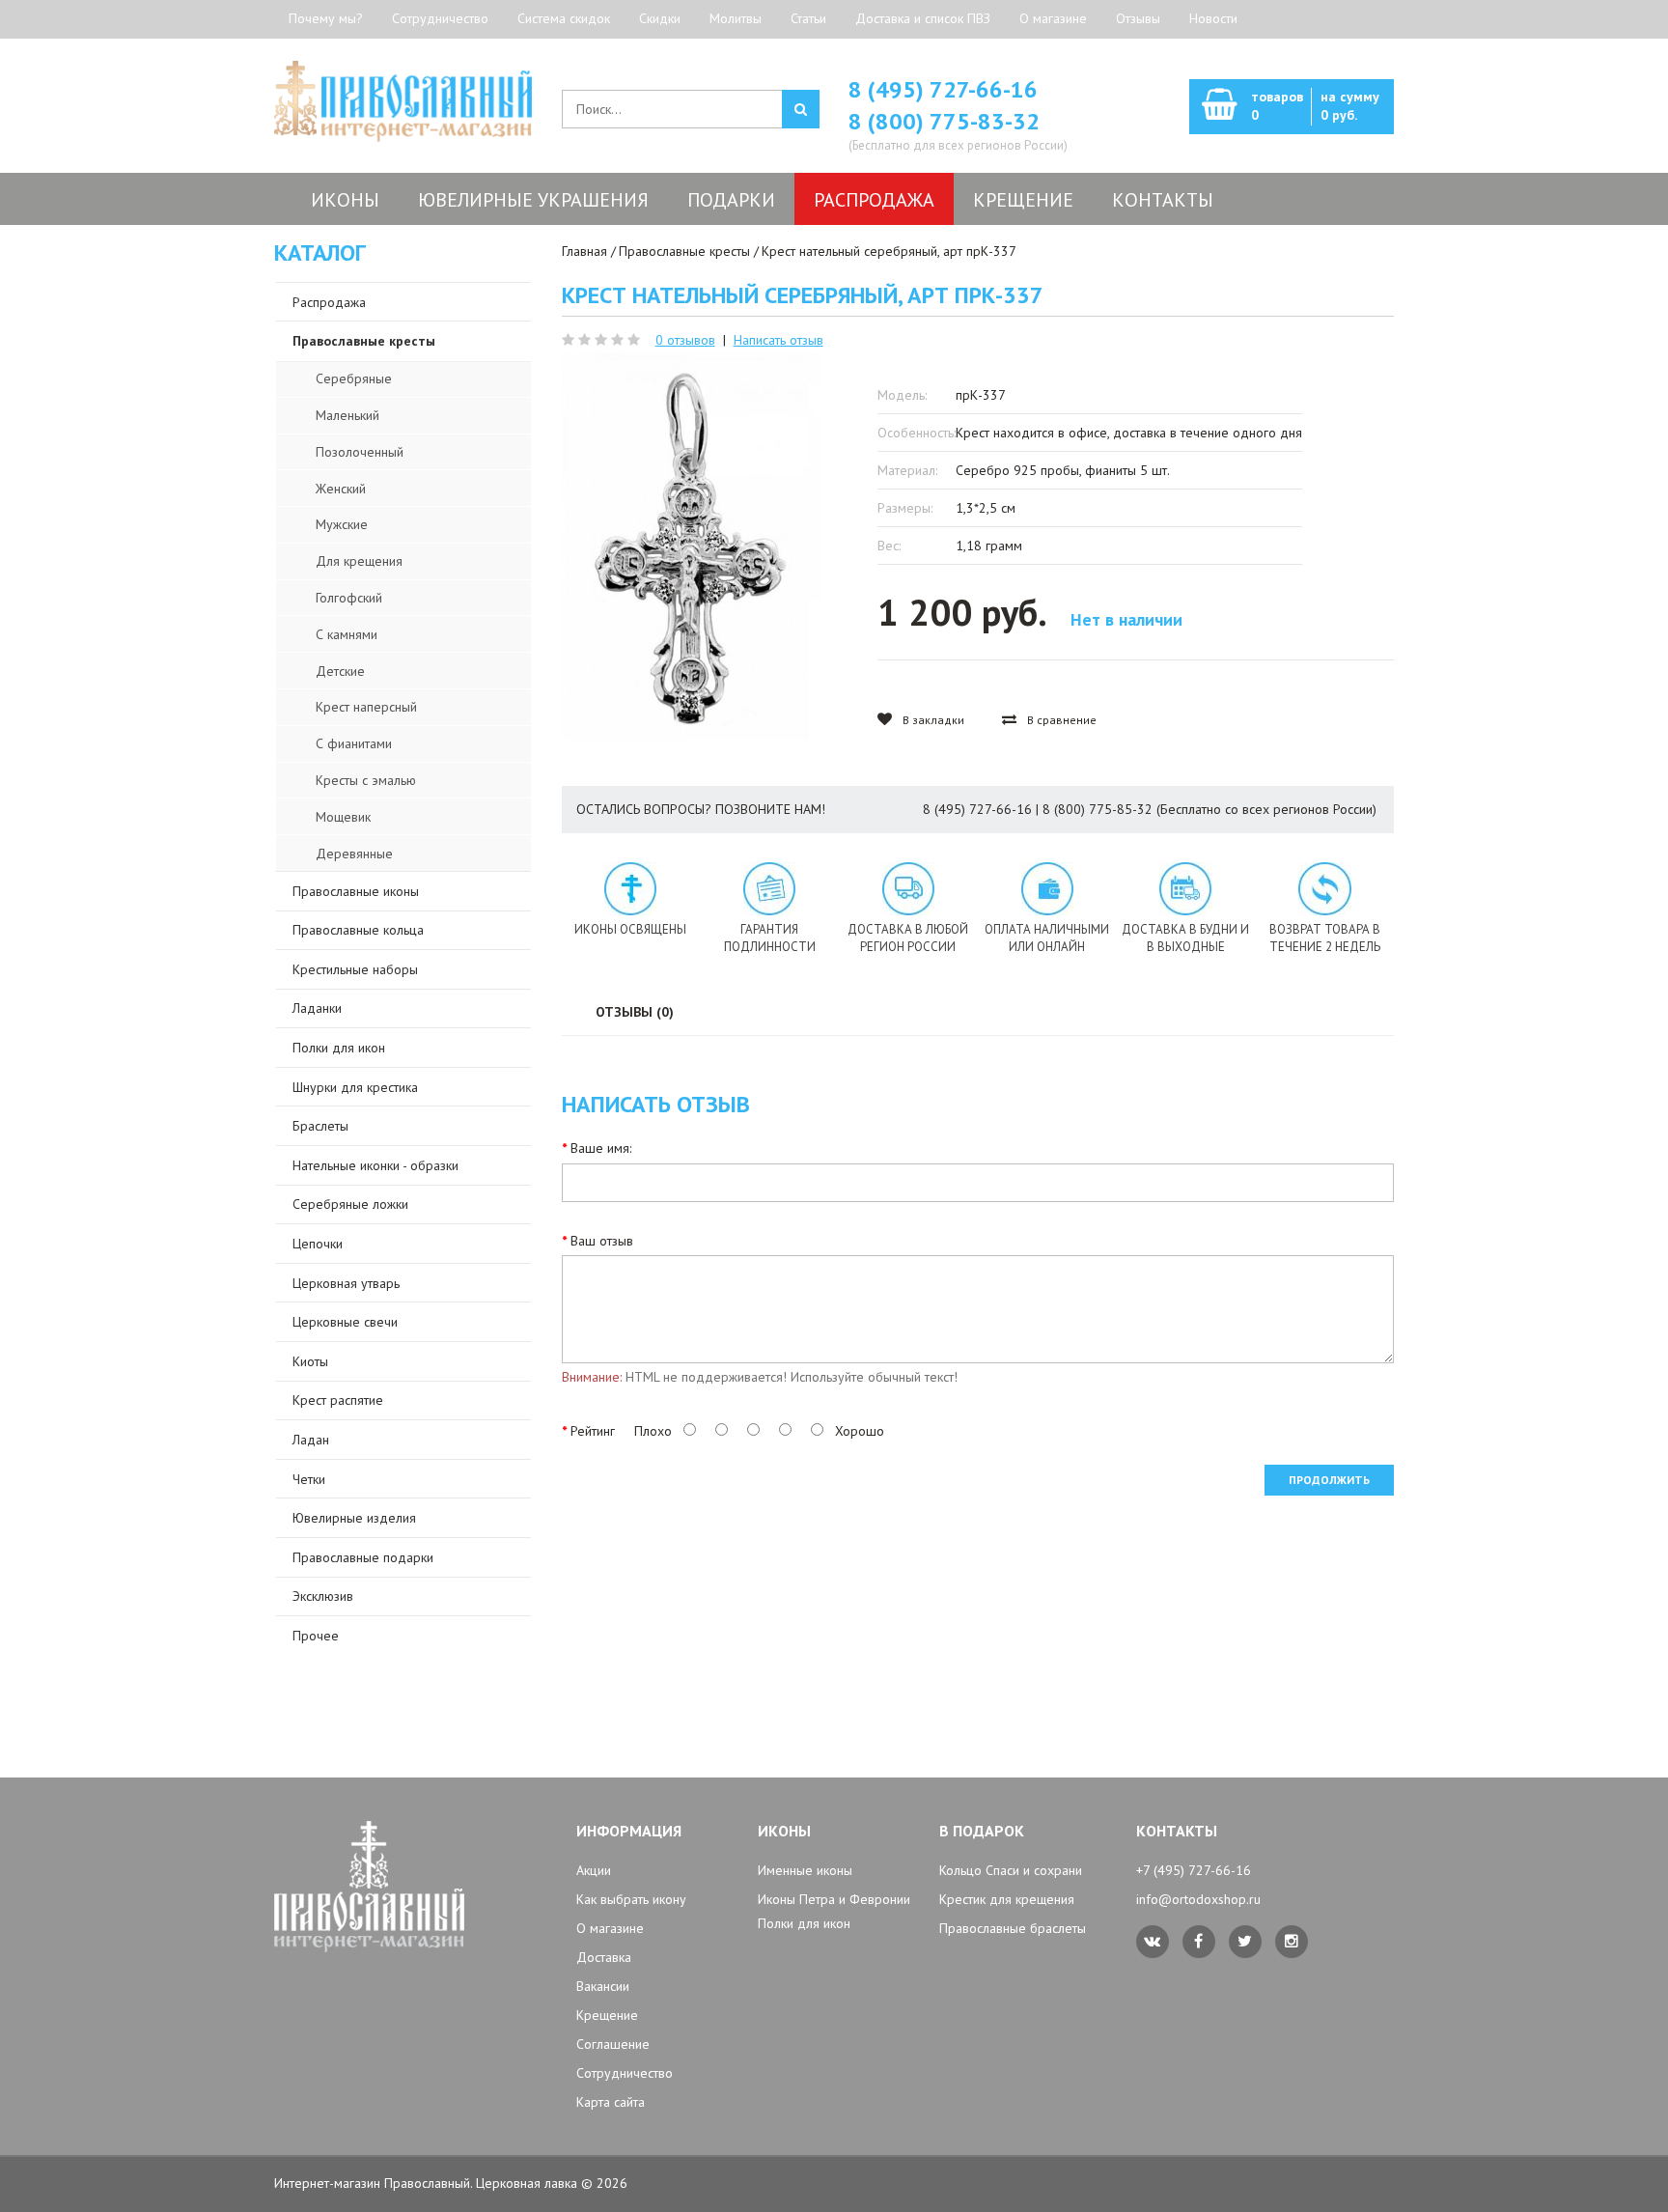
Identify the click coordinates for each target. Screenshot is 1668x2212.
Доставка (604, 1957)
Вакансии (603, 1986)
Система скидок (564, 18)
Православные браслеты (1013, 1928)
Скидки (660, 18)
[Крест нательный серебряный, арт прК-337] (692, 546)
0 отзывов (685, 340)
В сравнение (1060, 720)
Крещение (607, 2015)
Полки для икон (804, 1923)
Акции (594, 1870)
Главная (584, 251)
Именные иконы (805, 1870)
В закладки (932, 720)
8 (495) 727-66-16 (943, 89)
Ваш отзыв (602, 1241)
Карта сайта (611, 2102)
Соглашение (613, 2044)
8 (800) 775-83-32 (944, 121)
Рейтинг (593, 1431)
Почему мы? (326, 18)
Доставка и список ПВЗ (923, 18)
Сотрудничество (440, 18)
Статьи (808, 18)
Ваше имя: (601, 1148)
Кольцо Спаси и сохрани (1011, 1870)
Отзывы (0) (635, 1012)
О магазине (1053, 18)
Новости (1213, 18)
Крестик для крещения (1007, 1899)
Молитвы (736, 18)
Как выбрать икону (631, 1899)
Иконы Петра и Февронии (834, 1899)
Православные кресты (684, 251)
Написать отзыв (778, 340)
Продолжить (1329, 1480)
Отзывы (1138, 18)
